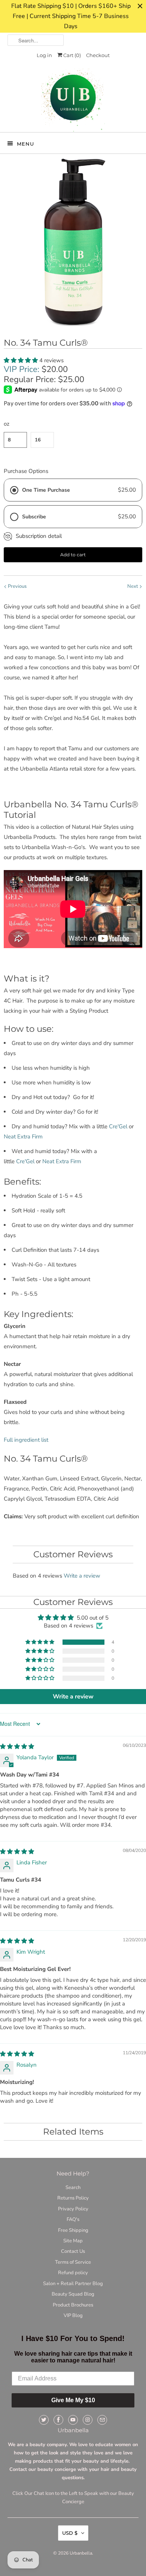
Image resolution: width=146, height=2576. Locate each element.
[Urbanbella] (73, 100)
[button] (22, 360)
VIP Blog (73, 2316)
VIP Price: (22, 369)
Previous (17, 586)
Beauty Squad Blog (73, 2294)
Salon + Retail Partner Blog (73, 2284)
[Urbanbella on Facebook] (58, 2420)
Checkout (98, 55)
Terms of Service (73, 2262)
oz (7, 424)
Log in (44, 55)
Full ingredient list (26, 1440)
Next (133, 586)
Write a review (82, 1576)
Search (73, 2188)
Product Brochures (73, 2305)
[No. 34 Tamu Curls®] (73, 242)
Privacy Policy (73, 2209)
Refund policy (73, 2273)
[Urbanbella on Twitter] (44, 2420)
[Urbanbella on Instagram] (88, 2420)
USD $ (70, 2533)
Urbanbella (81, 2553)
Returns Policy (73, 2198)
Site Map (73, 2241)
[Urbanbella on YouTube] (73, 2420)
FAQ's (73, 2219)
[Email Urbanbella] (102, 2420)
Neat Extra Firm (23, 1137)
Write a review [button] (73, 1697)
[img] (17, 1746)
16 (38, 440)
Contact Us (73, 2251)
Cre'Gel (119, 1126)
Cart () (72, 55)
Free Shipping (73, 2230)
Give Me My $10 (73, 2400)
